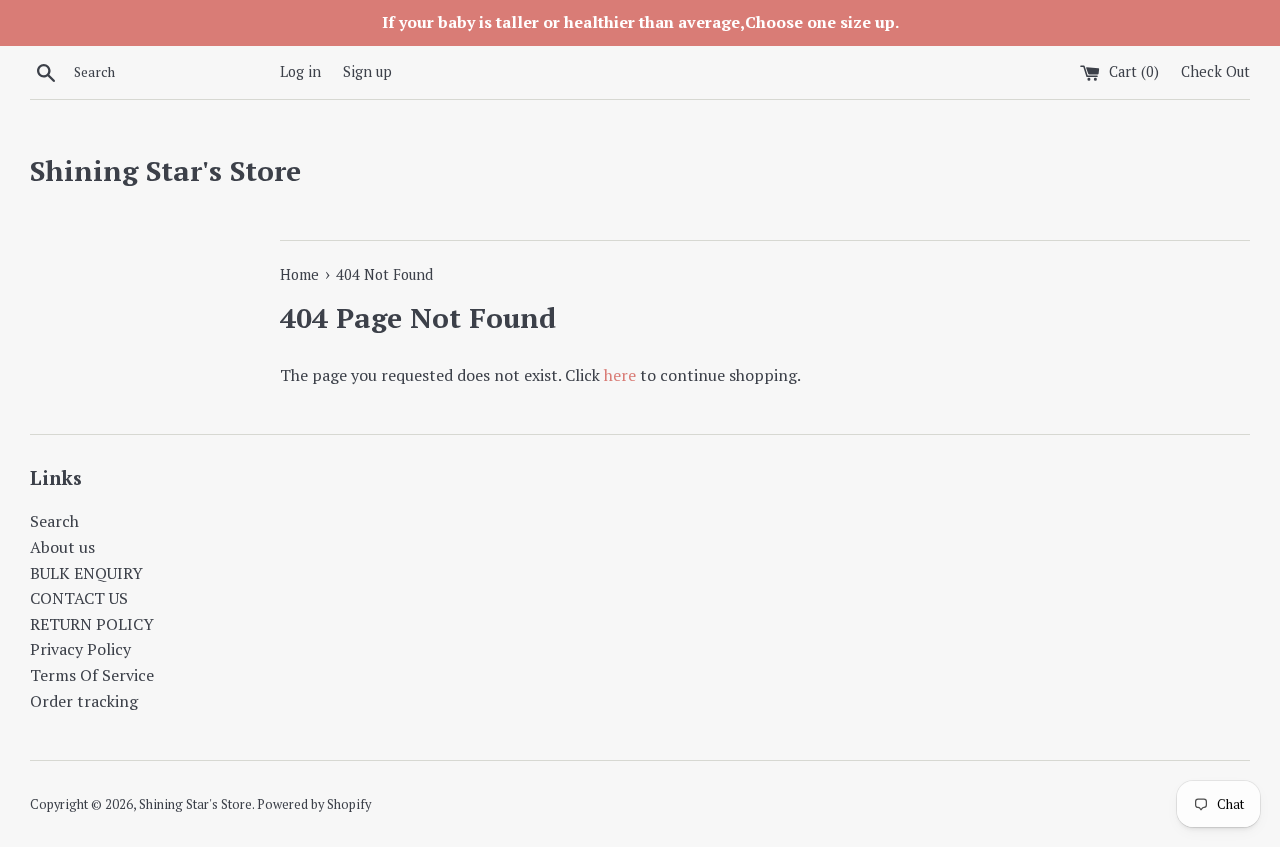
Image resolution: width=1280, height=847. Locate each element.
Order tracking (84, 701)
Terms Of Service (92, 675)
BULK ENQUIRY (86, 573)
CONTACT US (79, 598)
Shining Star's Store (165, 170)
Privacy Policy (80, 649)
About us (62, 547)
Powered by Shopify (314, 804)
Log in (300, 71)
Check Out (1215, 71)
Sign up (367, 71)
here (620, 375)
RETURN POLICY (92, 624)
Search (54, 521)
